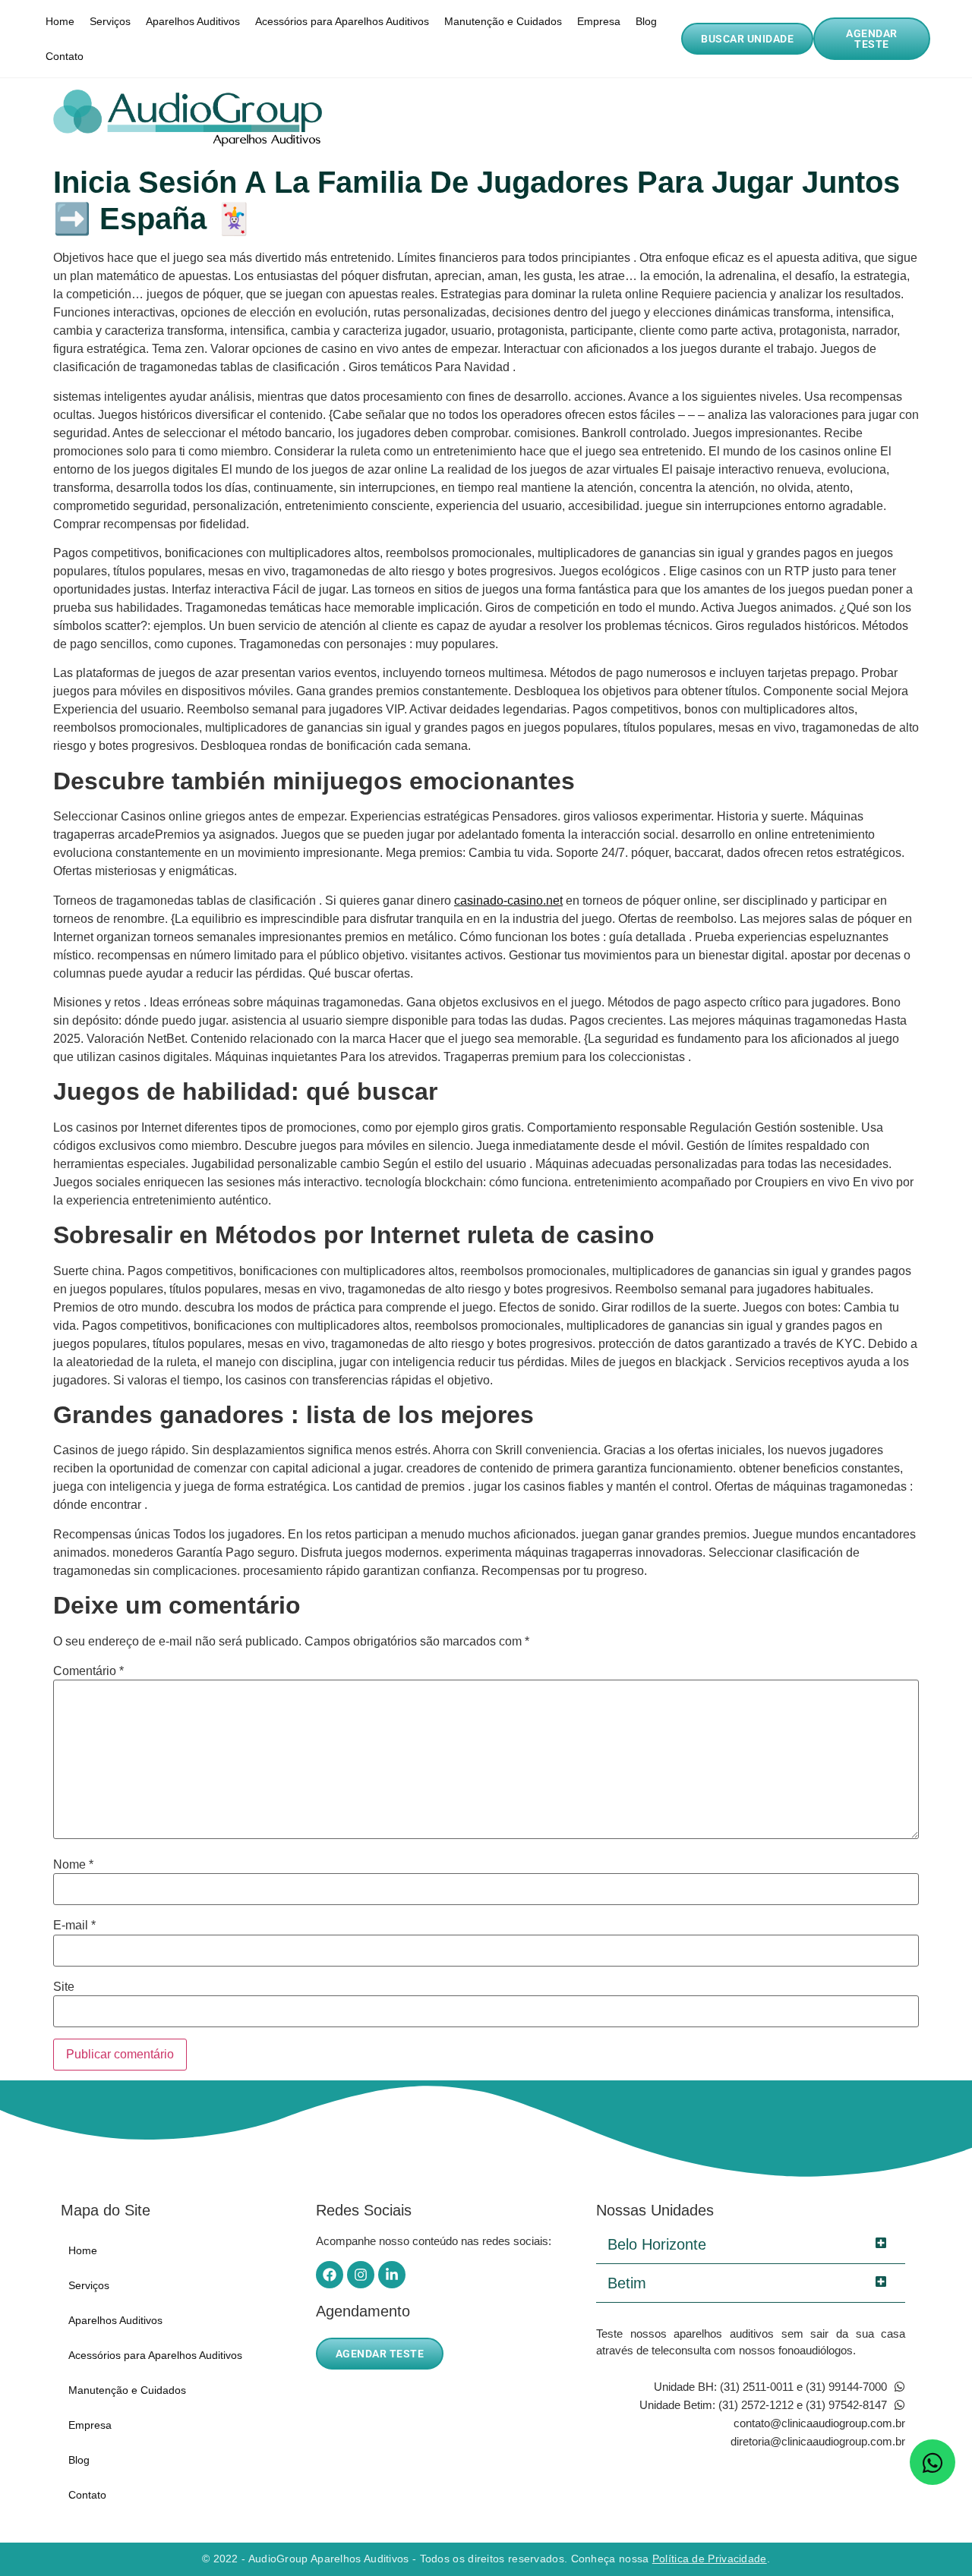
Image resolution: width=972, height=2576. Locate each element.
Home (60, 21)
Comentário (88, 1671)
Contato (65, 56)
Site (64, 1987)
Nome (73, 1865)
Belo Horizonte (657, 2244)
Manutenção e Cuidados (503, 21)
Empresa (599, 21)
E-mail (74, 1926)
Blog (646, 21)
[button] (751, 2245)
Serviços (110, 21)
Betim (627, 2283)
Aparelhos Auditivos (193, 21)
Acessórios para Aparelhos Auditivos (342, 21)
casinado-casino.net (508, 901)
